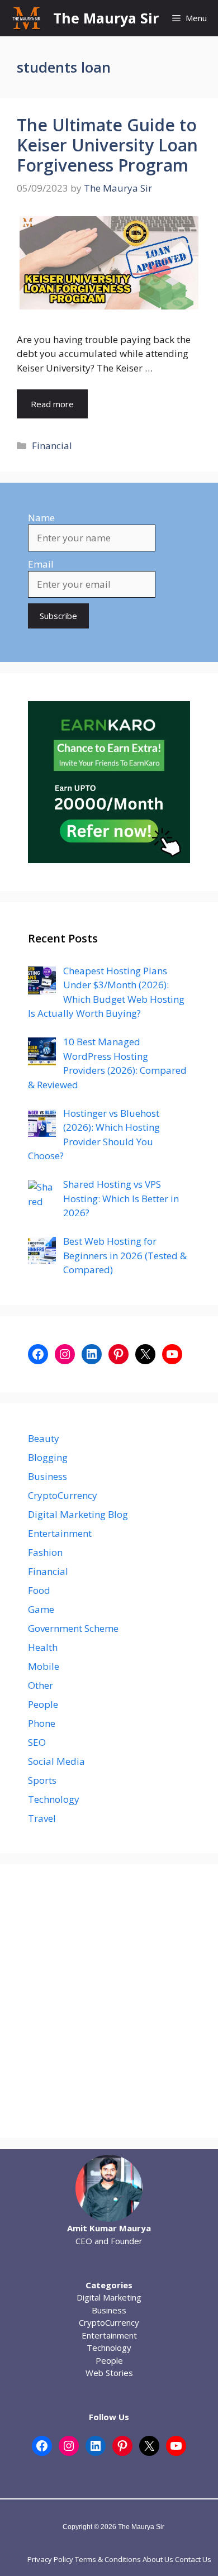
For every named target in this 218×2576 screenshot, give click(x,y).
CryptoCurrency (63, 1495)
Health (43, 1647)
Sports (42, 1780)
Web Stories (109, 2373)
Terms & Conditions (108, 2559)
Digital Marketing (109, 2297)
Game (41, 1609)
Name (41, 518)
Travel (42, 1818)
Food (39, 1590)
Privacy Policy (50, 2559)
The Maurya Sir (106, 18)
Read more (52, 404)
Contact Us (193, 2559)
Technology (54, 1799)
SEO (37, 1742)
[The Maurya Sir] (27, 18)
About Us (158, 2559)
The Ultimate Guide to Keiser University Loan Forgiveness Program (107, 145)
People (43, 1704)
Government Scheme (73, 1628)
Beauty (44, 1438)
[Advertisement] (109, 2001)
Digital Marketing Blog (78, 1514)
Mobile (44, 1666)
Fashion (45, 1552)
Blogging (48, 1457)
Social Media (56, 1761)
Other (41, 1685)
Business (48, 1476)
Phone (42, 1723)
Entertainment (60, 1533)
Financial (52, 446)
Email (41, 564)
